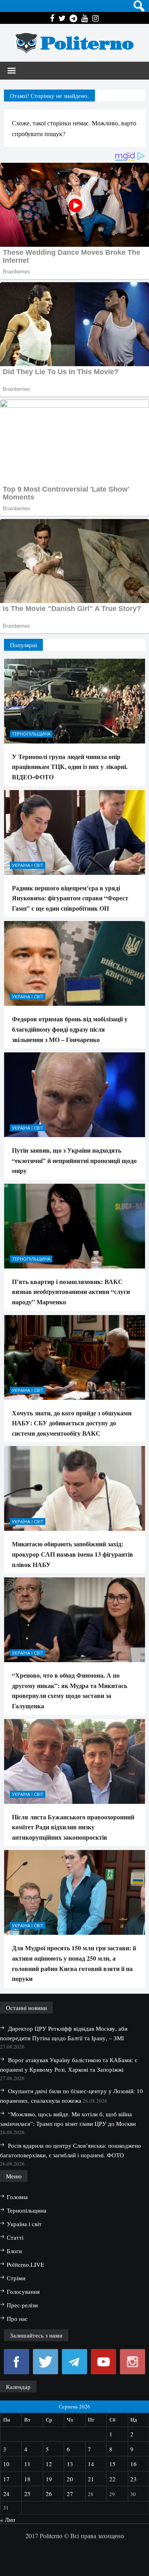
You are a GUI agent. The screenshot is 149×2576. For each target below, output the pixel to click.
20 (70, 2479)
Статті (15, 2237)
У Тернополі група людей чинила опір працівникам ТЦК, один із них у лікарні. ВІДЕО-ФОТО (70, 767)
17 (6, 2479)
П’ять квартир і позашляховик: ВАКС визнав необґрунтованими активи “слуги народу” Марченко (71, 1292)
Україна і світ (28, 865)
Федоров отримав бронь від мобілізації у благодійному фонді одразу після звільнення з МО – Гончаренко (70, 1029)
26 (49, 2494)
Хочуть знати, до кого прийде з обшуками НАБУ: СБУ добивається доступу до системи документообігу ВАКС (72, 1423)
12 (49, 2464)
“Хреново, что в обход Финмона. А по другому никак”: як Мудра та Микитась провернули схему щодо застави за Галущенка (70, 1690)
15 (112, 2464)
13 (70, 2464)
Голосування (23, 2291)
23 (134, 2479)
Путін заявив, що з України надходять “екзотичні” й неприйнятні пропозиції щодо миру (74, 1160)
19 (49, 2479)
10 (6, 2464)
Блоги (14, 2251)
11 (27, 2464)
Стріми (16, 2278)
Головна (17, 2197)
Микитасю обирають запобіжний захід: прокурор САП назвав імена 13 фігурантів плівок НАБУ (73, 1554)
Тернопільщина (31, 734)
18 (27, 2479)
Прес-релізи (22, 2305)
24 (6, 2494)
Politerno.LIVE (25, 2264)
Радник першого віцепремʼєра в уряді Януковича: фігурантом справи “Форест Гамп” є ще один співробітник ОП (70, 898)
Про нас (17, 2318)
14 (91, 2464)
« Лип (8, 2519)
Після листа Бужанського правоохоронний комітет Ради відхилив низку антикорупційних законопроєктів (73, 1827)
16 (134, 2464)
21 (91, 2479)
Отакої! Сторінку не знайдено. (49, 96)
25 (27, 2494)
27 (70, 2494)
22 (112, 2479)
